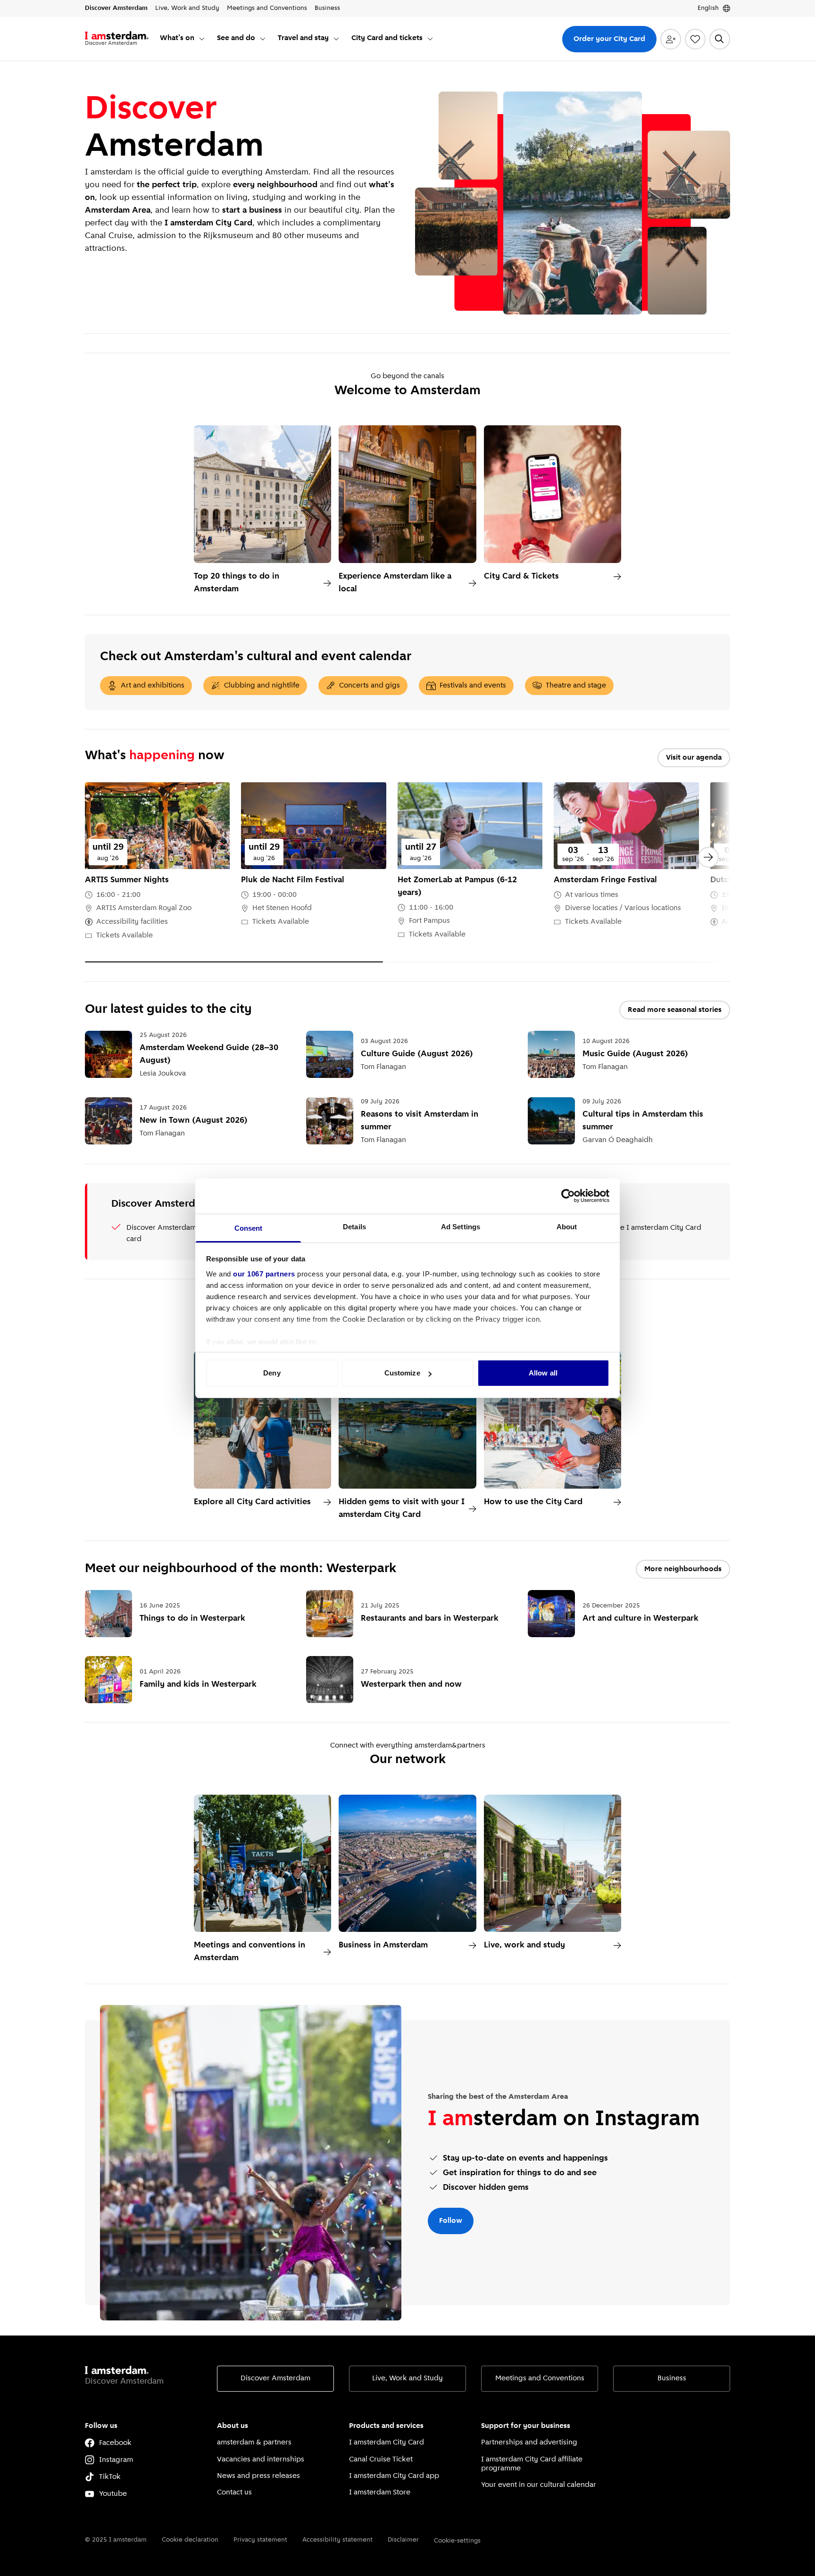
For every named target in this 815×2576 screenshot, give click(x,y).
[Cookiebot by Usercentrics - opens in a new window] (568, 1196)
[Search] (720, 39)
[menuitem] (183, 39)
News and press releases (258, 2476)
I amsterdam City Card (387, 2443)
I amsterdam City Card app (394, 2476)
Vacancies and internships (261, 2460)
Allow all (543, 1373)
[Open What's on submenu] (202, 39)
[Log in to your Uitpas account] (671, 39)
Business (672, 2378)
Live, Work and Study (407, 2378)
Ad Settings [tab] (461, 1227)
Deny (272, 1373)
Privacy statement (260, 2540)
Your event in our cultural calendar (539, 2485)
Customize (402, 1373)
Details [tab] (354, 1227)
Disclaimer (403, 2540)
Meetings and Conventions (540, 2378)
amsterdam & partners (254, 2443)
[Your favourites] (695, 39)
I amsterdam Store (380, 2493)
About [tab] (567, 1227)
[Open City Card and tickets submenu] (430, 39)
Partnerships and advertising (529, 2443)
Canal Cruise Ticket (381, 2460)
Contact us (234, 2493)
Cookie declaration (190, 2540)
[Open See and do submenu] (263, 39)
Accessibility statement (337, 2540)
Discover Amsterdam (275, 2378)
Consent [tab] (249, 1228)
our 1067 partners (264, 1274)
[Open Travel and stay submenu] (336, 39)
